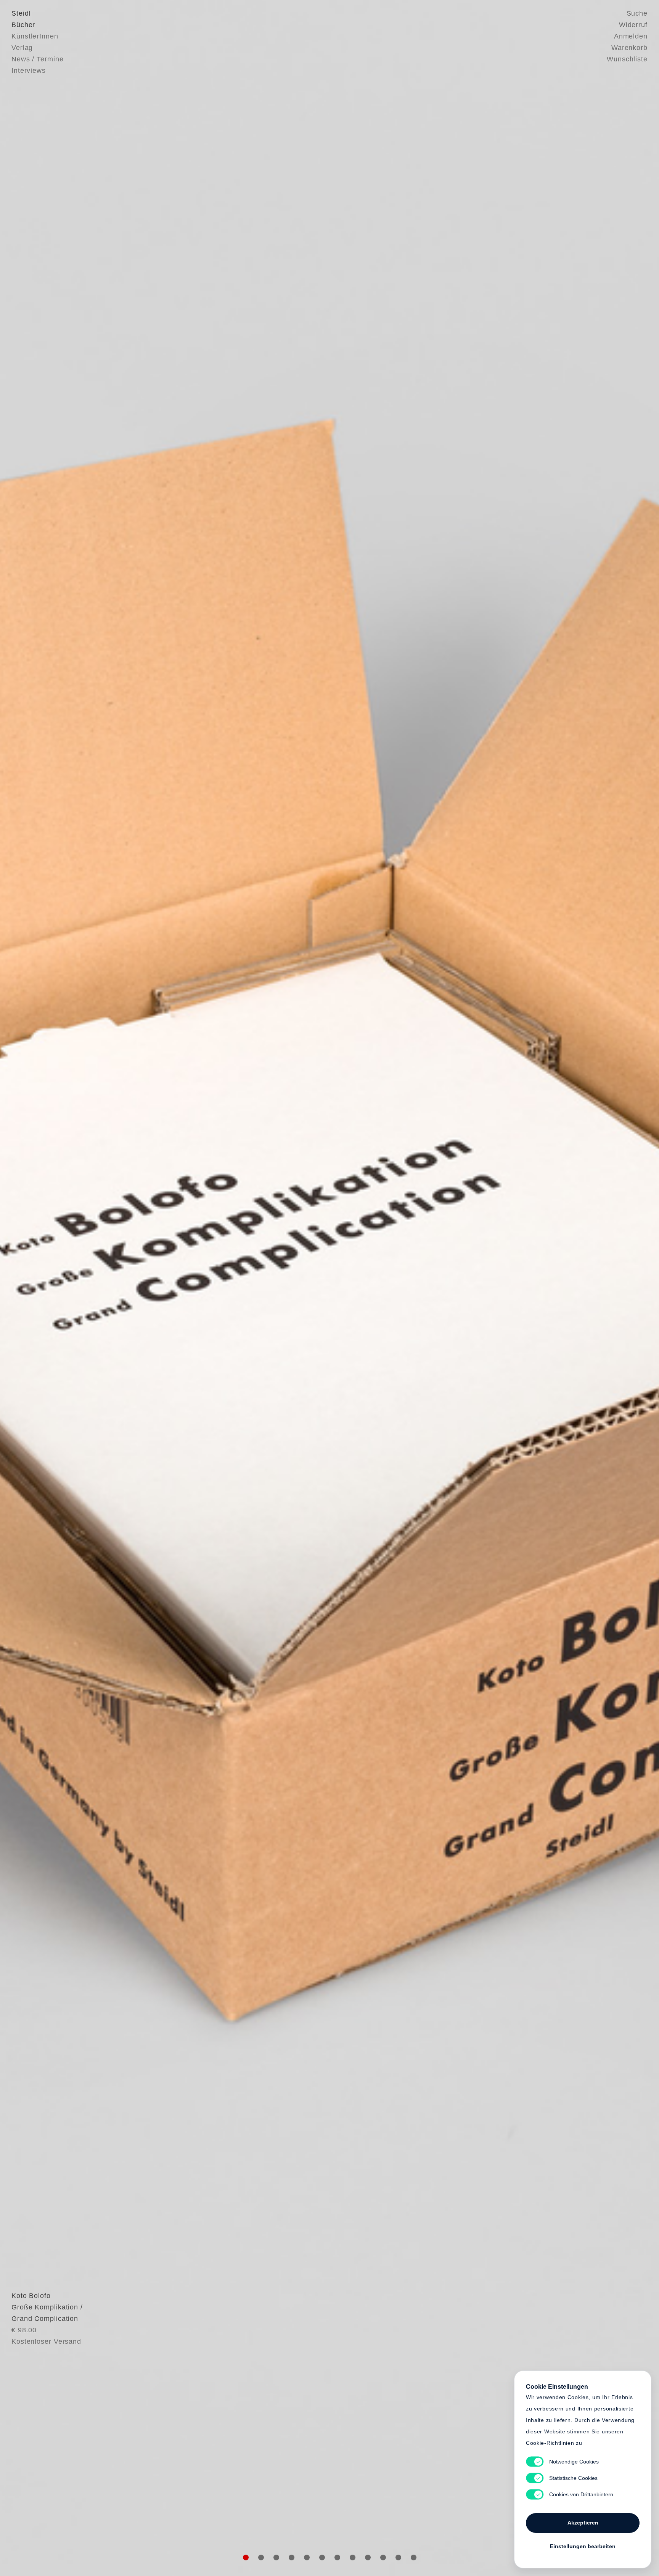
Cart (389, 1288)
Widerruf (633, 25)
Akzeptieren (583, 2523)
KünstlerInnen (35, 36)
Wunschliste (627, 59)
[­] (49, 1286)
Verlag (22, 48)
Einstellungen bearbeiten (583, 2546)
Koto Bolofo (31, 2296)
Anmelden (631, 36)
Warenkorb (629, 48)
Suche (637, 13)
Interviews (29, 71)
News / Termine (38, 59)
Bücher (23, 25)
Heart (270, 1288)
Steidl (21, 13)
